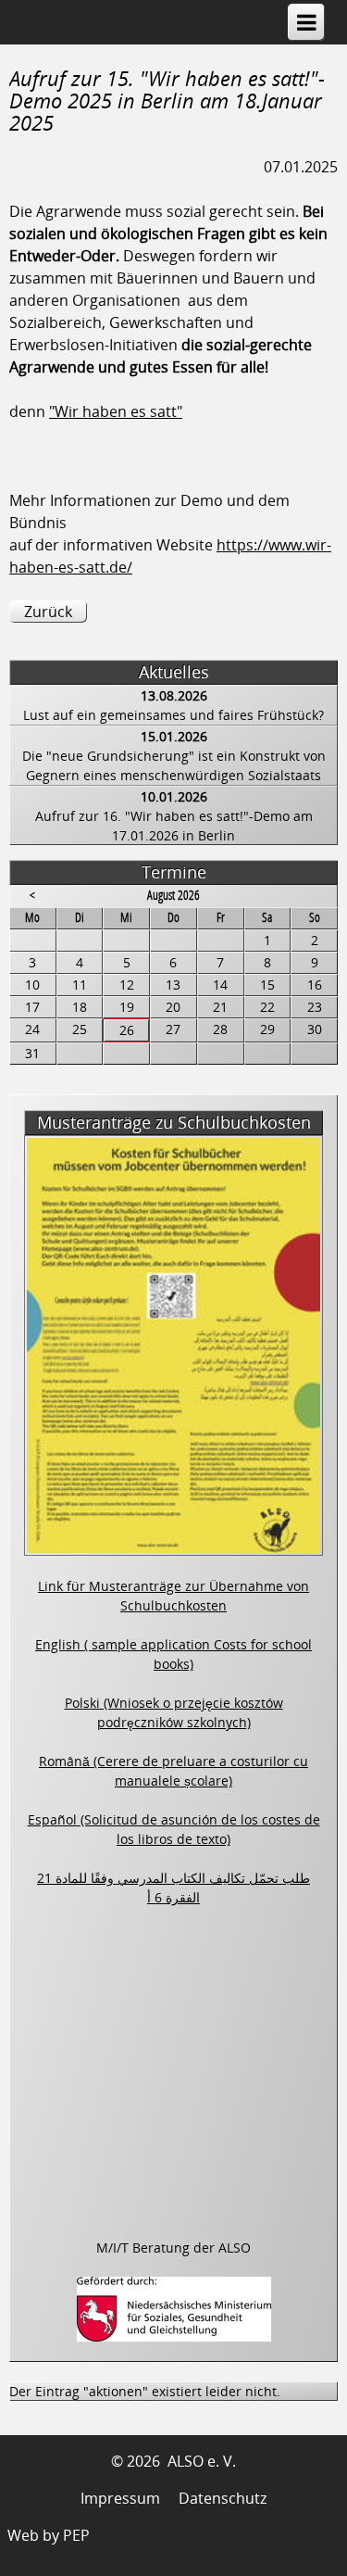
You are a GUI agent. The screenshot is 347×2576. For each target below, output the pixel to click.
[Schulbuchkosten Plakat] (173, 1546)
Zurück (48, 612)
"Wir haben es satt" (116, 411)
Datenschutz (223, 2498)
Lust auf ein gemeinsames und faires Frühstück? (173, 715)
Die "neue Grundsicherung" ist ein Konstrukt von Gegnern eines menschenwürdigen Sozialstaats (174, 765)
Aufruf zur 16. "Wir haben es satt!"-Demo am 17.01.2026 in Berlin (174, 826)
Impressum (120, 2498)
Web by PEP (49, 2535)
